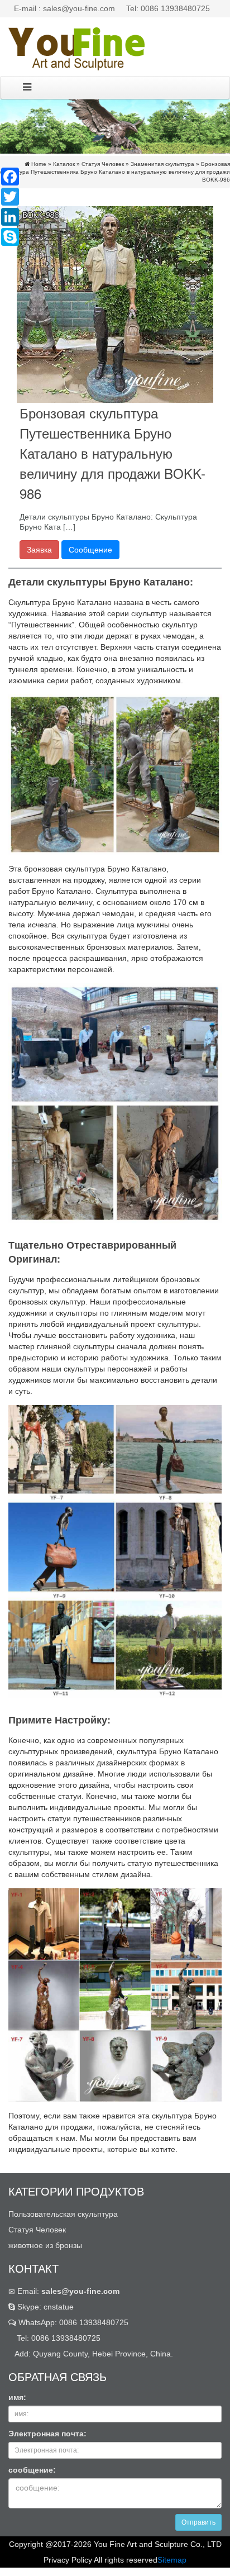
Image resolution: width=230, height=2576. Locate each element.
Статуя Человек (103, 164)
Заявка (39, 550)
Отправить (198, 2522)
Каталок (64, 164)
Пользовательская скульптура (63, 2214)
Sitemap (172, 2560)
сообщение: (32, 2470)
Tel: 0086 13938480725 (168, 8)
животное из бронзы (45, 2245)
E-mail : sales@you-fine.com (64, 8)
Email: (67, 2291)
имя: (17, 2397)
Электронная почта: (47, 2434)
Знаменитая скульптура (162, 164)
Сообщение (90, 550)
